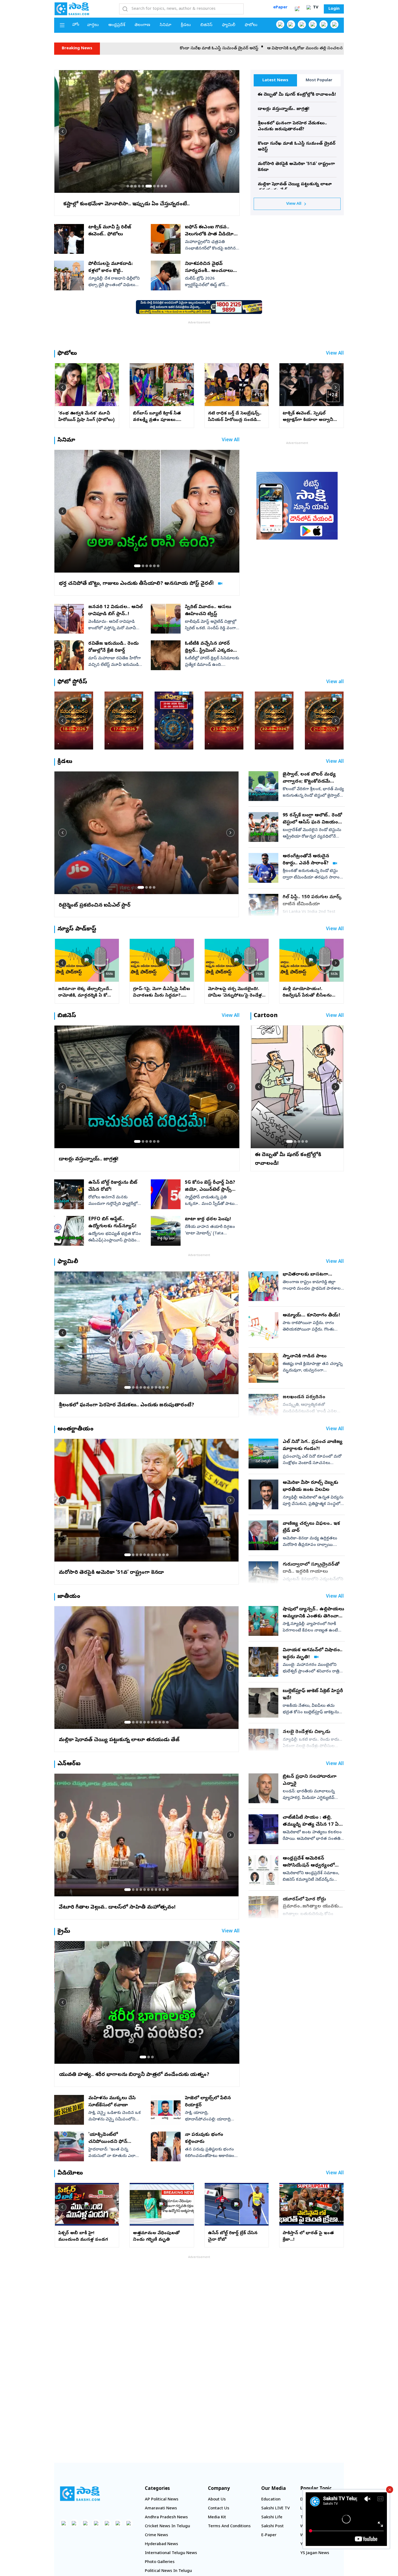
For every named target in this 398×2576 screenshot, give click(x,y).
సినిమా (166, 25)
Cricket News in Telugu (167, 2526)
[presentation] (63, 131)
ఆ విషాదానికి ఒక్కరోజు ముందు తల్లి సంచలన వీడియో (123, 48)
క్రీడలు (186, 25)
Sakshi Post (273, 2526)
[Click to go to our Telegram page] (118, 2523)
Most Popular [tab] (319, 80)
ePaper (280, 8)
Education (271, 2500)
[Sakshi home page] (80, 2494)
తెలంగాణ (142, 25)
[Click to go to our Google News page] (334, 24)
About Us (217, 2500)
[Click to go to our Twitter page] (302, 24)
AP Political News (162, 2500)
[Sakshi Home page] (72, 9)
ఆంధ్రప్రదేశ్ (117, 25)
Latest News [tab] (275, 80)
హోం (76, 25)
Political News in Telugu (168, 2571)
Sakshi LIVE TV (275, 2509)
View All (294, 204)
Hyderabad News (162, 2544)
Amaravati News (161, 2509)
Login (334, 9)
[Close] (390, 2490)
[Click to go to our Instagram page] (313, 24)
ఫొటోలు (251, 25)
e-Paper (269, 2535)
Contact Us (219, 2509)
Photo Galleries (160, 2562)
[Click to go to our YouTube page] (324, 24)
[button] (128, 186)
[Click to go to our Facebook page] (280, 24)
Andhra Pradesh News (166, 2517)
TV (315, 8)
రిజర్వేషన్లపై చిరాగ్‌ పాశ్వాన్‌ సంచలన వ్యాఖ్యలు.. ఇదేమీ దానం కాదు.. (234, 48)
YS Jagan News (315, 2553)
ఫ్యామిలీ (229, 25)
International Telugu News (171, 2553)
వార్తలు (93, 25)
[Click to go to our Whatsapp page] (291, 24)
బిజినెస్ (206, 25)
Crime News (156, 2535)
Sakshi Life (272, 2517)
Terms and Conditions (229, 2526)
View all (335, 682)
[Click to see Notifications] (297, 9)
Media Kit (217, 2517)
